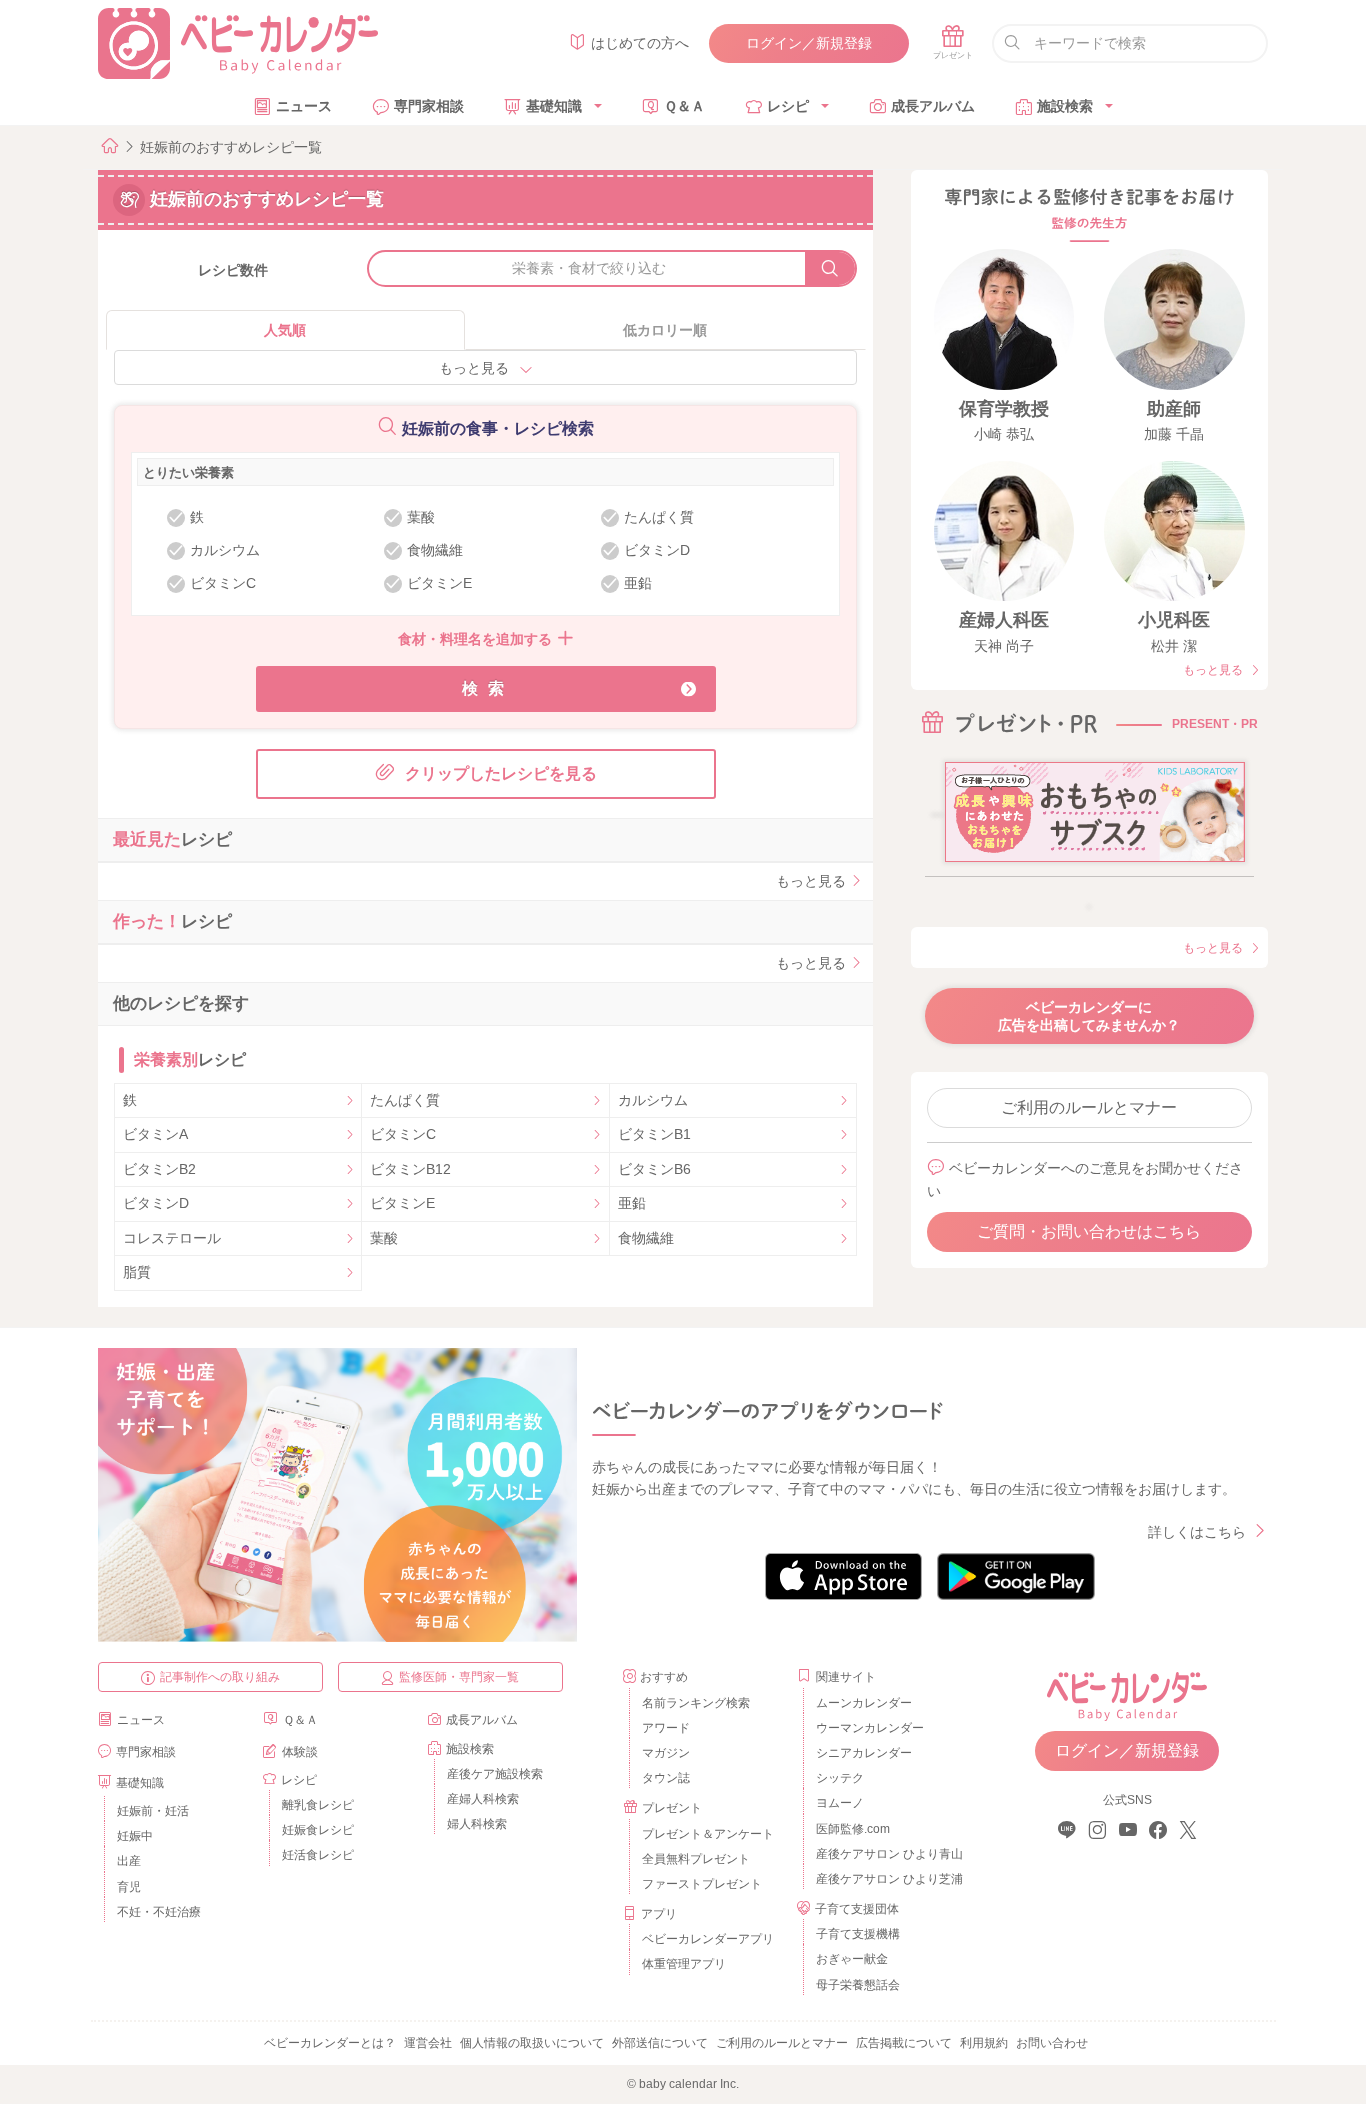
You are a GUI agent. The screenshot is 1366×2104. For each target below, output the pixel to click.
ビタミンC (403, 1134)
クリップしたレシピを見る (501, 773)
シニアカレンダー (864, 1753)
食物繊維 (646, 1238)
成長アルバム (933, 106)
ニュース (304, 106)
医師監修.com (853, 1829)
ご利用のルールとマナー (1089, 1107)
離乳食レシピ (318, 1805)
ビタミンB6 (654, 1169)
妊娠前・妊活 (153, 1811)
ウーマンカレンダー (870, 1728)
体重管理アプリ (684, 1964)
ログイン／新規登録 (809, 43)
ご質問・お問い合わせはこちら (1089, 1231)
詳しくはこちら (1197, 1532)
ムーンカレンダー (864, 1703)
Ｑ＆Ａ (684, 106)
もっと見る (474, 368)
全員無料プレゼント (696, 1859)
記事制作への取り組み (220, 1677)
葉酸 (384, 1238)
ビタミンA (155, 1134)
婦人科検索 (477, 1824)
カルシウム (653, 1100)
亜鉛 (632, 1203)
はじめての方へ (640, 43)
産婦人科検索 (483, 1799)
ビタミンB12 (410, 1169)
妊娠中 (135, 1836)
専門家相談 (429, 106)
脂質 (137, 1272)
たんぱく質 (405, 1100)
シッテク (840, 1778)
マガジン (666, 1753)
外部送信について (660, 2043)
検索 (488, 688)
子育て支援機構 (858, 1934)
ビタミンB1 (654, 1134)
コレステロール (172, 1238)
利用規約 (984, 2043)
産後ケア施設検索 (495, 1774)
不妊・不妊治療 (159, 1912)
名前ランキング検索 (696, 1703)
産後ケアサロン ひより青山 (886, 1854)
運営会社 (428, 2043)
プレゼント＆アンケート (708, 1834)
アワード (666, 1728)
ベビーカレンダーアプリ (708, 1939)
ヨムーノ (840, 1803)
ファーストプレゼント (702, 1884)
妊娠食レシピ (318, 1830)
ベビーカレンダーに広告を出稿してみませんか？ (1089, 1016)
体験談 (300, 1752)
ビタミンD (156, 1203)
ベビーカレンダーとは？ (330, 2043)
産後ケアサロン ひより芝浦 (886, 1879)
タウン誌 (666, 1778)
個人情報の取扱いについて (532, 2043)
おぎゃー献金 (852, 1959)
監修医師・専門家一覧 (459, 1677)
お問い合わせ (1052, 2043)
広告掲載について (904, 2043)
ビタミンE (402, 1203)
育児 (129, 1887)
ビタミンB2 (159, 1169)
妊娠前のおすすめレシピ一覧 (231, 147)
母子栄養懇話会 (858, 1985)
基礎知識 (554, 106)
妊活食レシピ (318, 1855)
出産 (129, 1861)
